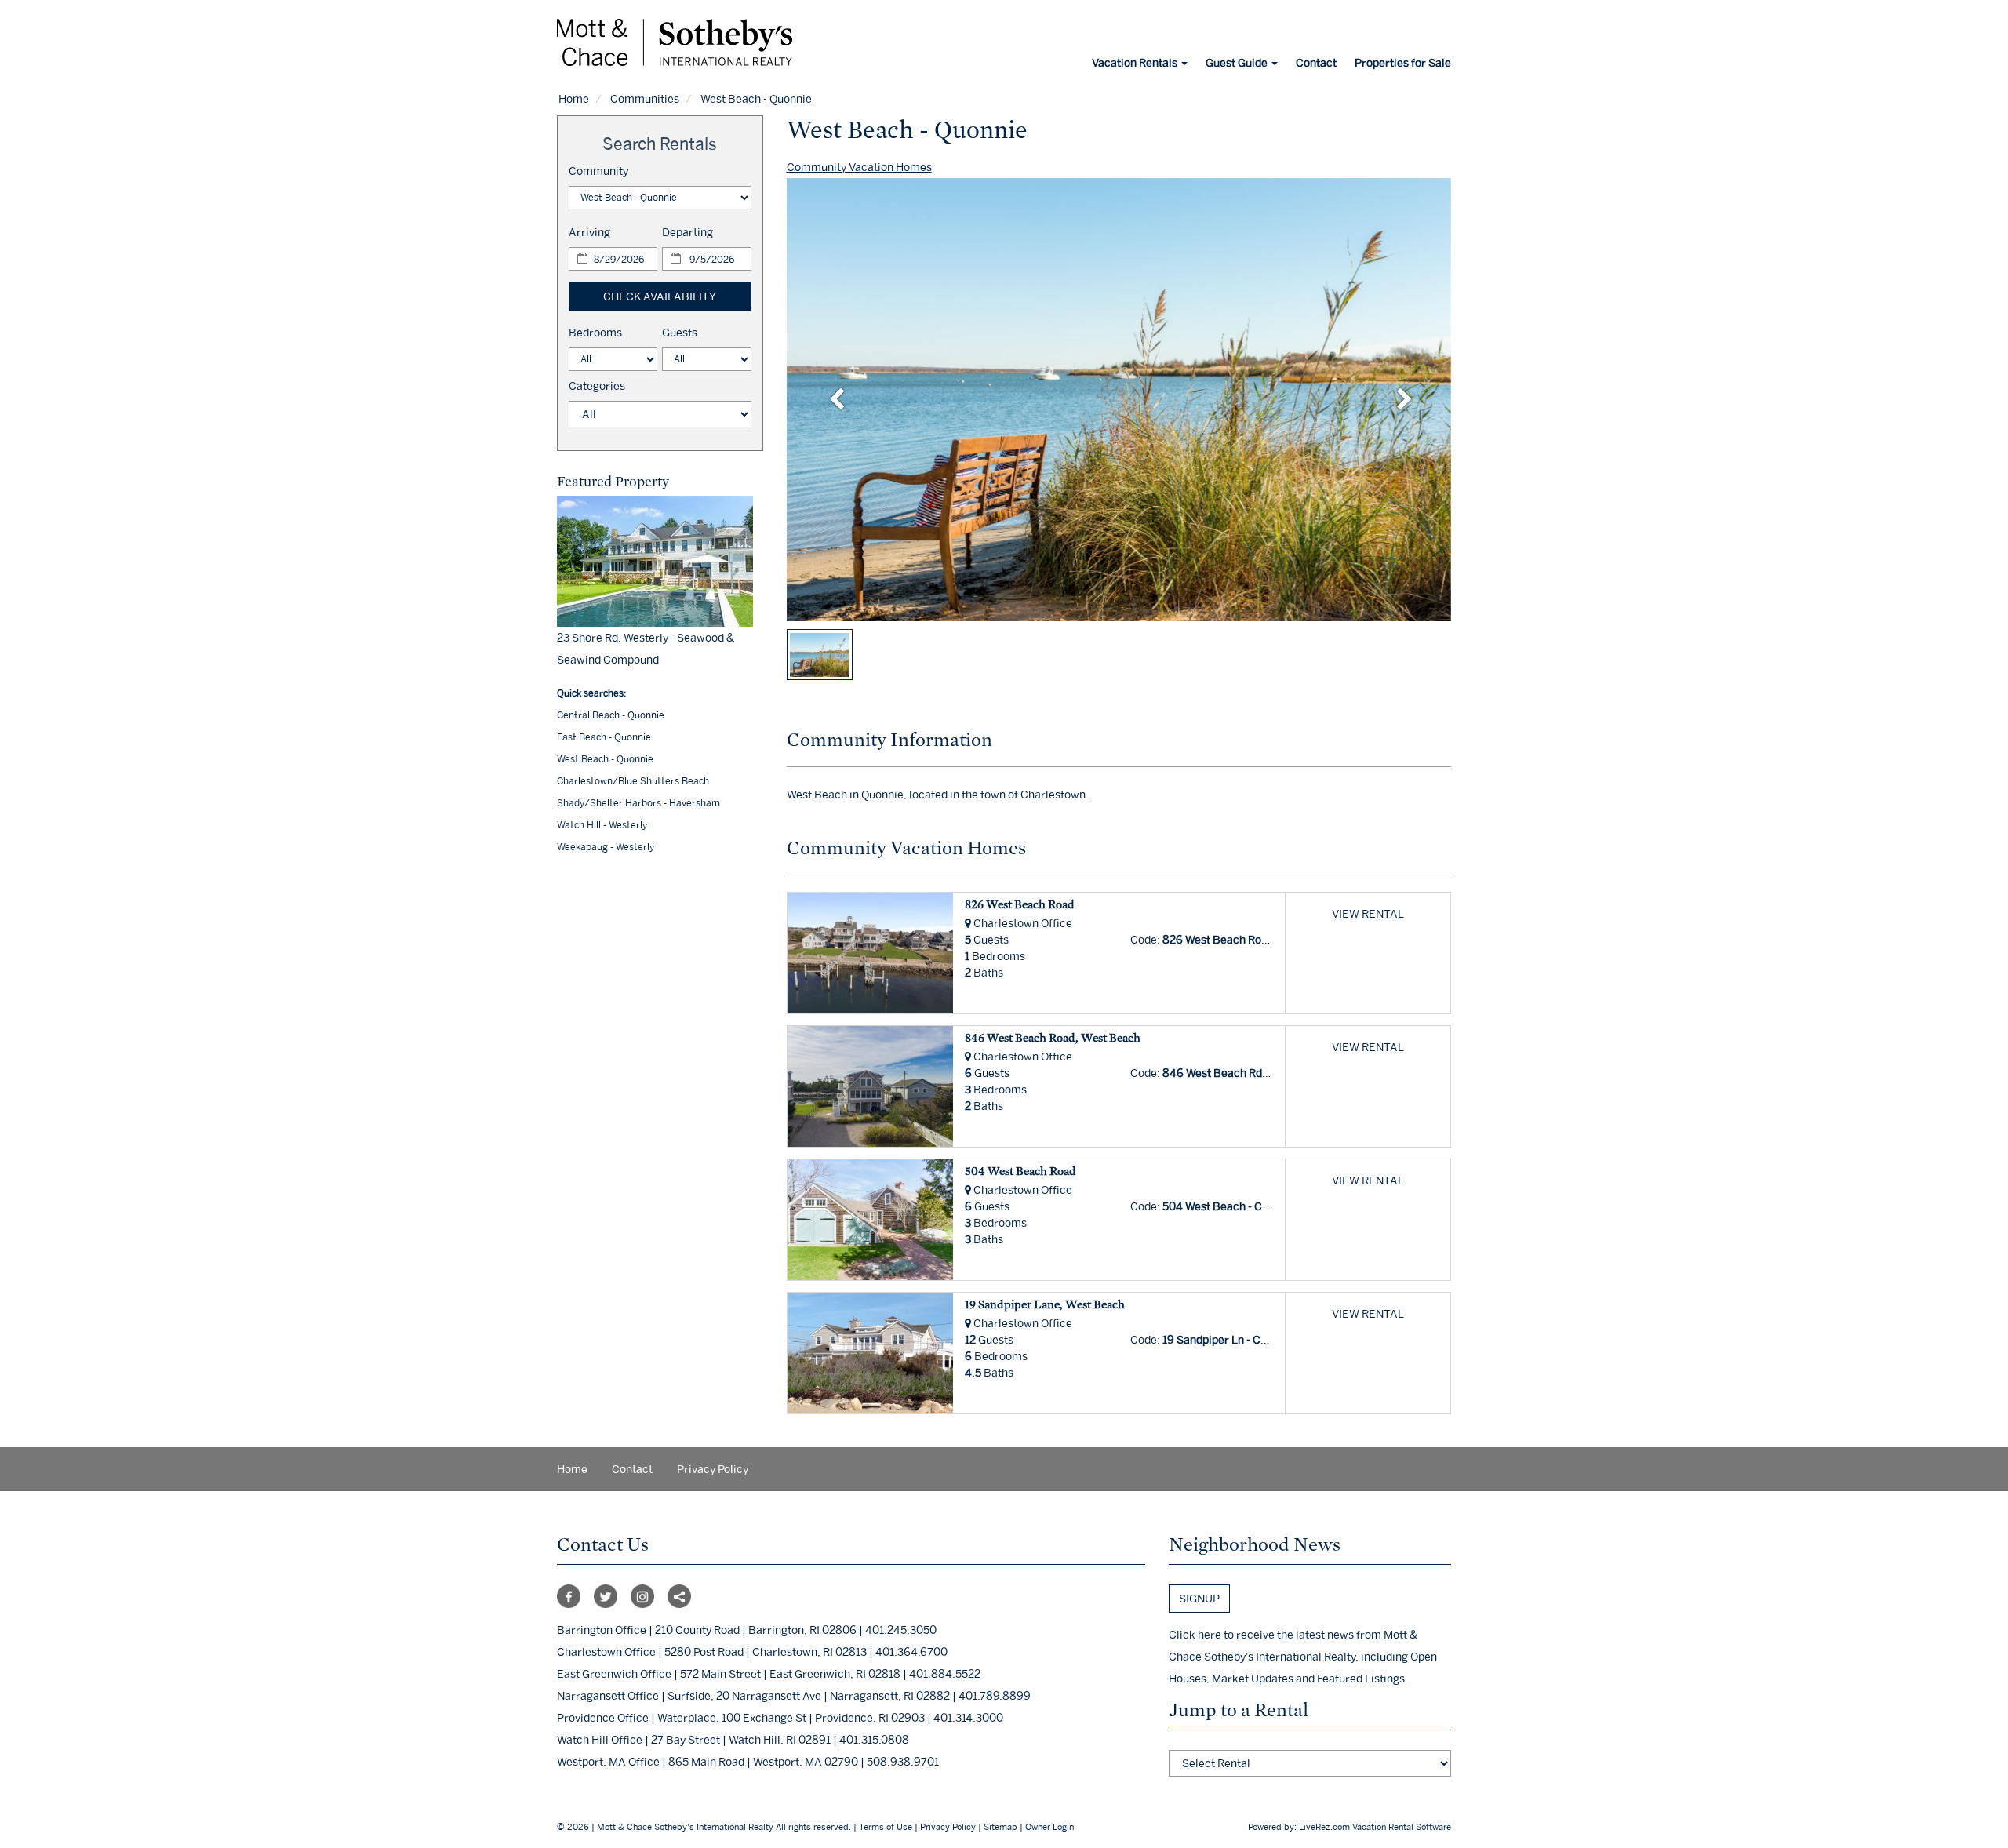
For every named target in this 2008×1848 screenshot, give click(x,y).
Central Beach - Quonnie (611, 715)
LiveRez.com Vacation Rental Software (1375, 1827)
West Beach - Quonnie (605, 759)
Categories (597, 386)
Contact (1316, 62)
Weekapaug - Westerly (606, 847)
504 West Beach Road (1020, 1171)
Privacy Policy (713, 1469)
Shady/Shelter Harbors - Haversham (638, 803)
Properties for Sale (1403, 62)
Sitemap (1000, 1827)
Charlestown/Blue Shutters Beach (633, 781)
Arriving (589, 232)
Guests (680, 332)
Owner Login (1049, 1827)
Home (574, 98)
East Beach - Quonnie (604, 737)
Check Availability (660, 296)
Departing (688, 232)
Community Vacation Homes (859, 167)
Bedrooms (595, 332)
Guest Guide (1238, 62)
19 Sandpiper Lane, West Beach (1045, 1304)
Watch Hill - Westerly (602, 825)
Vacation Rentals (1136, 62)
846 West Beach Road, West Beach (1053, 1037)
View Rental (1368, 913)
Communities (645, 98)
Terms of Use (886, 1827)
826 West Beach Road (1020, 904)
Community (598, 171)
